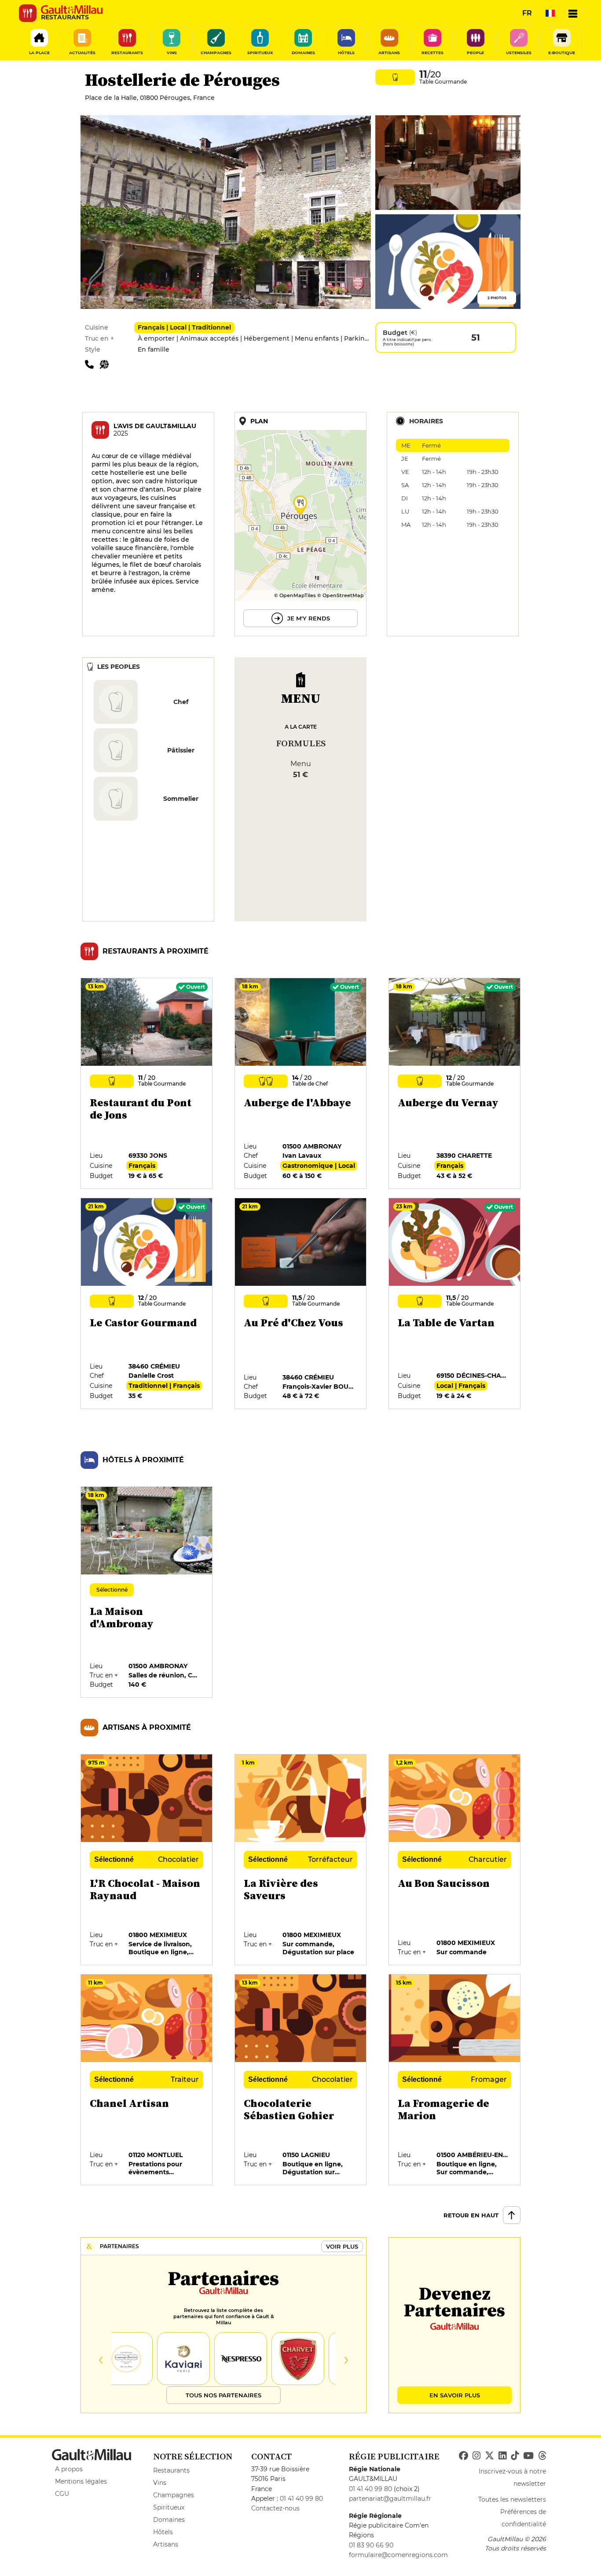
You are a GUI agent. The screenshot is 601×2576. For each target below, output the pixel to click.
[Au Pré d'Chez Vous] (301, 1304)
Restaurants (171, 2470)
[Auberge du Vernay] (455, 1084)
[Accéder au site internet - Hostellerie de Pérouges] (106, 364)
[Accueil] (72, 10)
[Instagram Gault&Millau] (476, 2456)
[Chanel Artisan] (147, 2080)
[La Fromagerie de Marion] (455, 2080)
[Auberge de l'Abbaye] (301, 1084)
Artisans (166, 2544)
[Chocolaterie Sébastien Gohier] (301, 2080)
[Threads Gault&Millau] (542, 2456)
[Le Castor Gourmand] (147, 1304)
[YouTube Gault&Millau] (528, 2456)
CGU (62, 2494)
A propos (69, 2469)
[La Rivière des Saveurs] (301, 1860)
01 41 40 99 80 (301, 2499)
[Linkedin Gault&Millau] (502, 2456)
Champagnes (174, 2495)
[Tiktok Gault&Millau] (515, 2456)
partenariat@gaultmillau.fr (390, 2499)
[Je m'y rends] (300, 524)
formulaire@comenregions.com (398, 2555)
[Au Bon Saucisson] (455, 1860)
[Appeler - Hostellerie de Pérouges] (92, 364)
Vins (160, 2483)
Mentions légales (81, 2481)
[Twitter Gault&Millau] (489, 2456)
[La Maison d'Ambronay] (147, 1593)
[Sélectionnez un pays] (550, 13)
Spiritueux (169, 2507)
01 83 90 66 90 (371, 2545)
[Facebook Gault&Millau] (464, 2456)
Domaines (169, 2520)
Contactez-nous (275, 2508)
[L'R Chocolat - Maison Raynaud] (147, 1860)
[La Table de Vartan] (455, 1304)
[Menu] (573, 13)
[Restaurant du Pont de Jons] (147, 1084)
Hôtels (163, 2532)
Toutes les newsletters (512, 2499)
